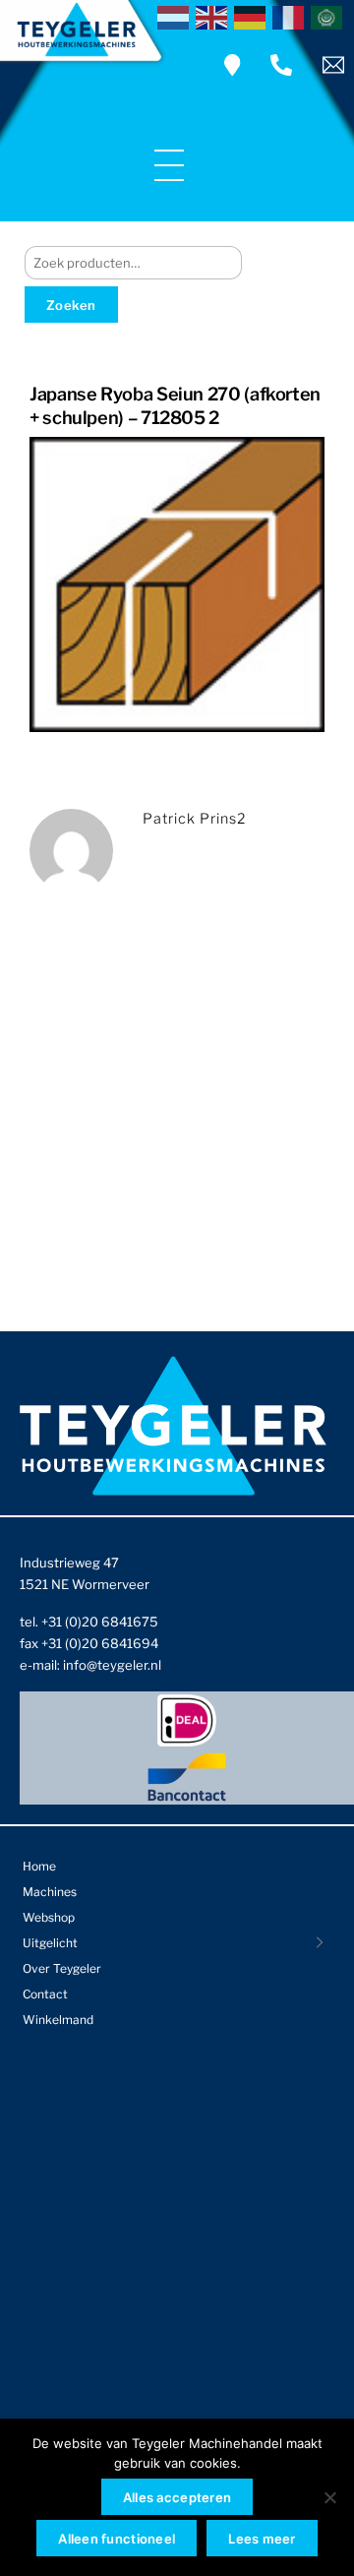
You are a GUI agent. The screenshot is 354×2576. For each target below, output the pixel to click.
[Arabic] (330, 16)
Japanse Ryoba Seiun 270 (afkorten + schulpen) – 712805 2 (175, 405)
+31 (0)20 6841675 (100, 1622)
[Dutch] (177, 16)
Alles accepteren (177, 2497)
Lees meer (262, 2539)
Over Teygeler (62, 1968)
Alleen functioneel (117, 2539)
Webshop (49, 1917)
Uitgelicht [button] (50, 1943)
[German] (253, 16)
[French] (292, 16)
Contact (45, 1994)
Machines (50, 1892)
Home (39, 1866)
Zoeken (71, 305)
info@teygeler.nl (112, 1665)
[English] (215, 16)
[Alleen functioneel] (329, 2497)
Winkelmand (58, 2020)
